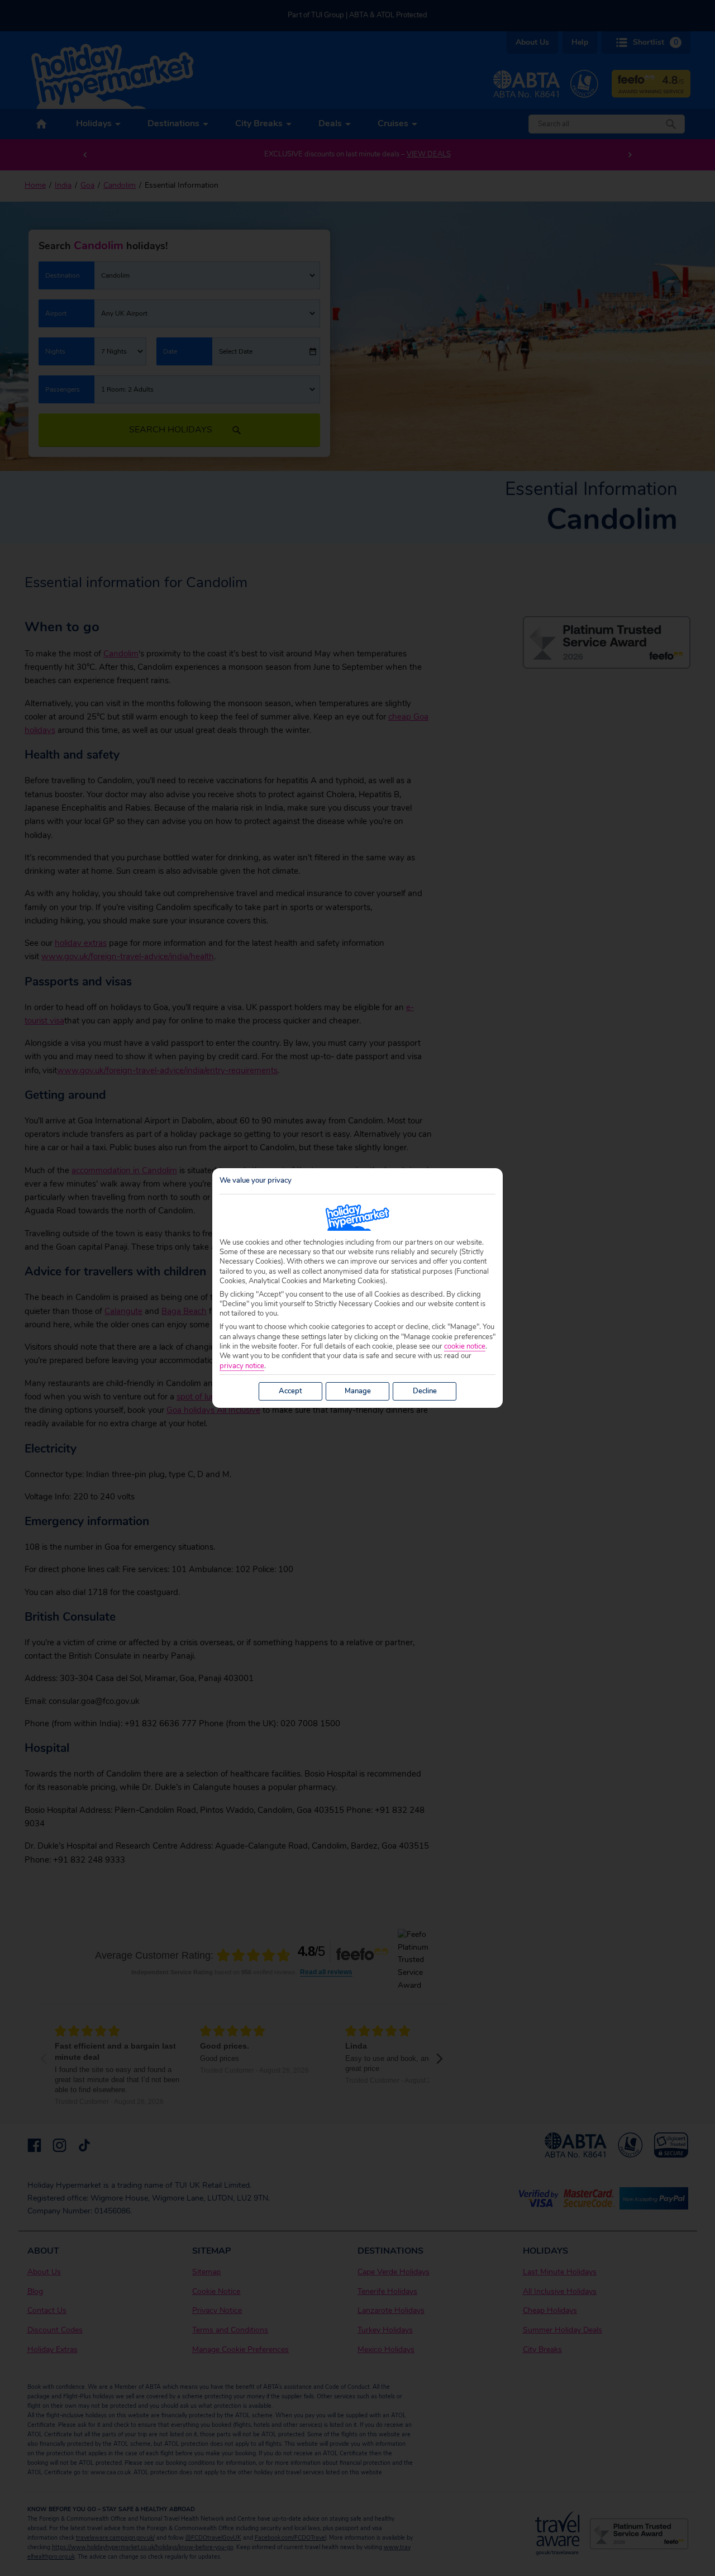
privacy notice (242, 1366)
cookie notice (465, 1347)
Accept (290, 1391)
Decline (425, 1391)
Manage (358, 1391)
